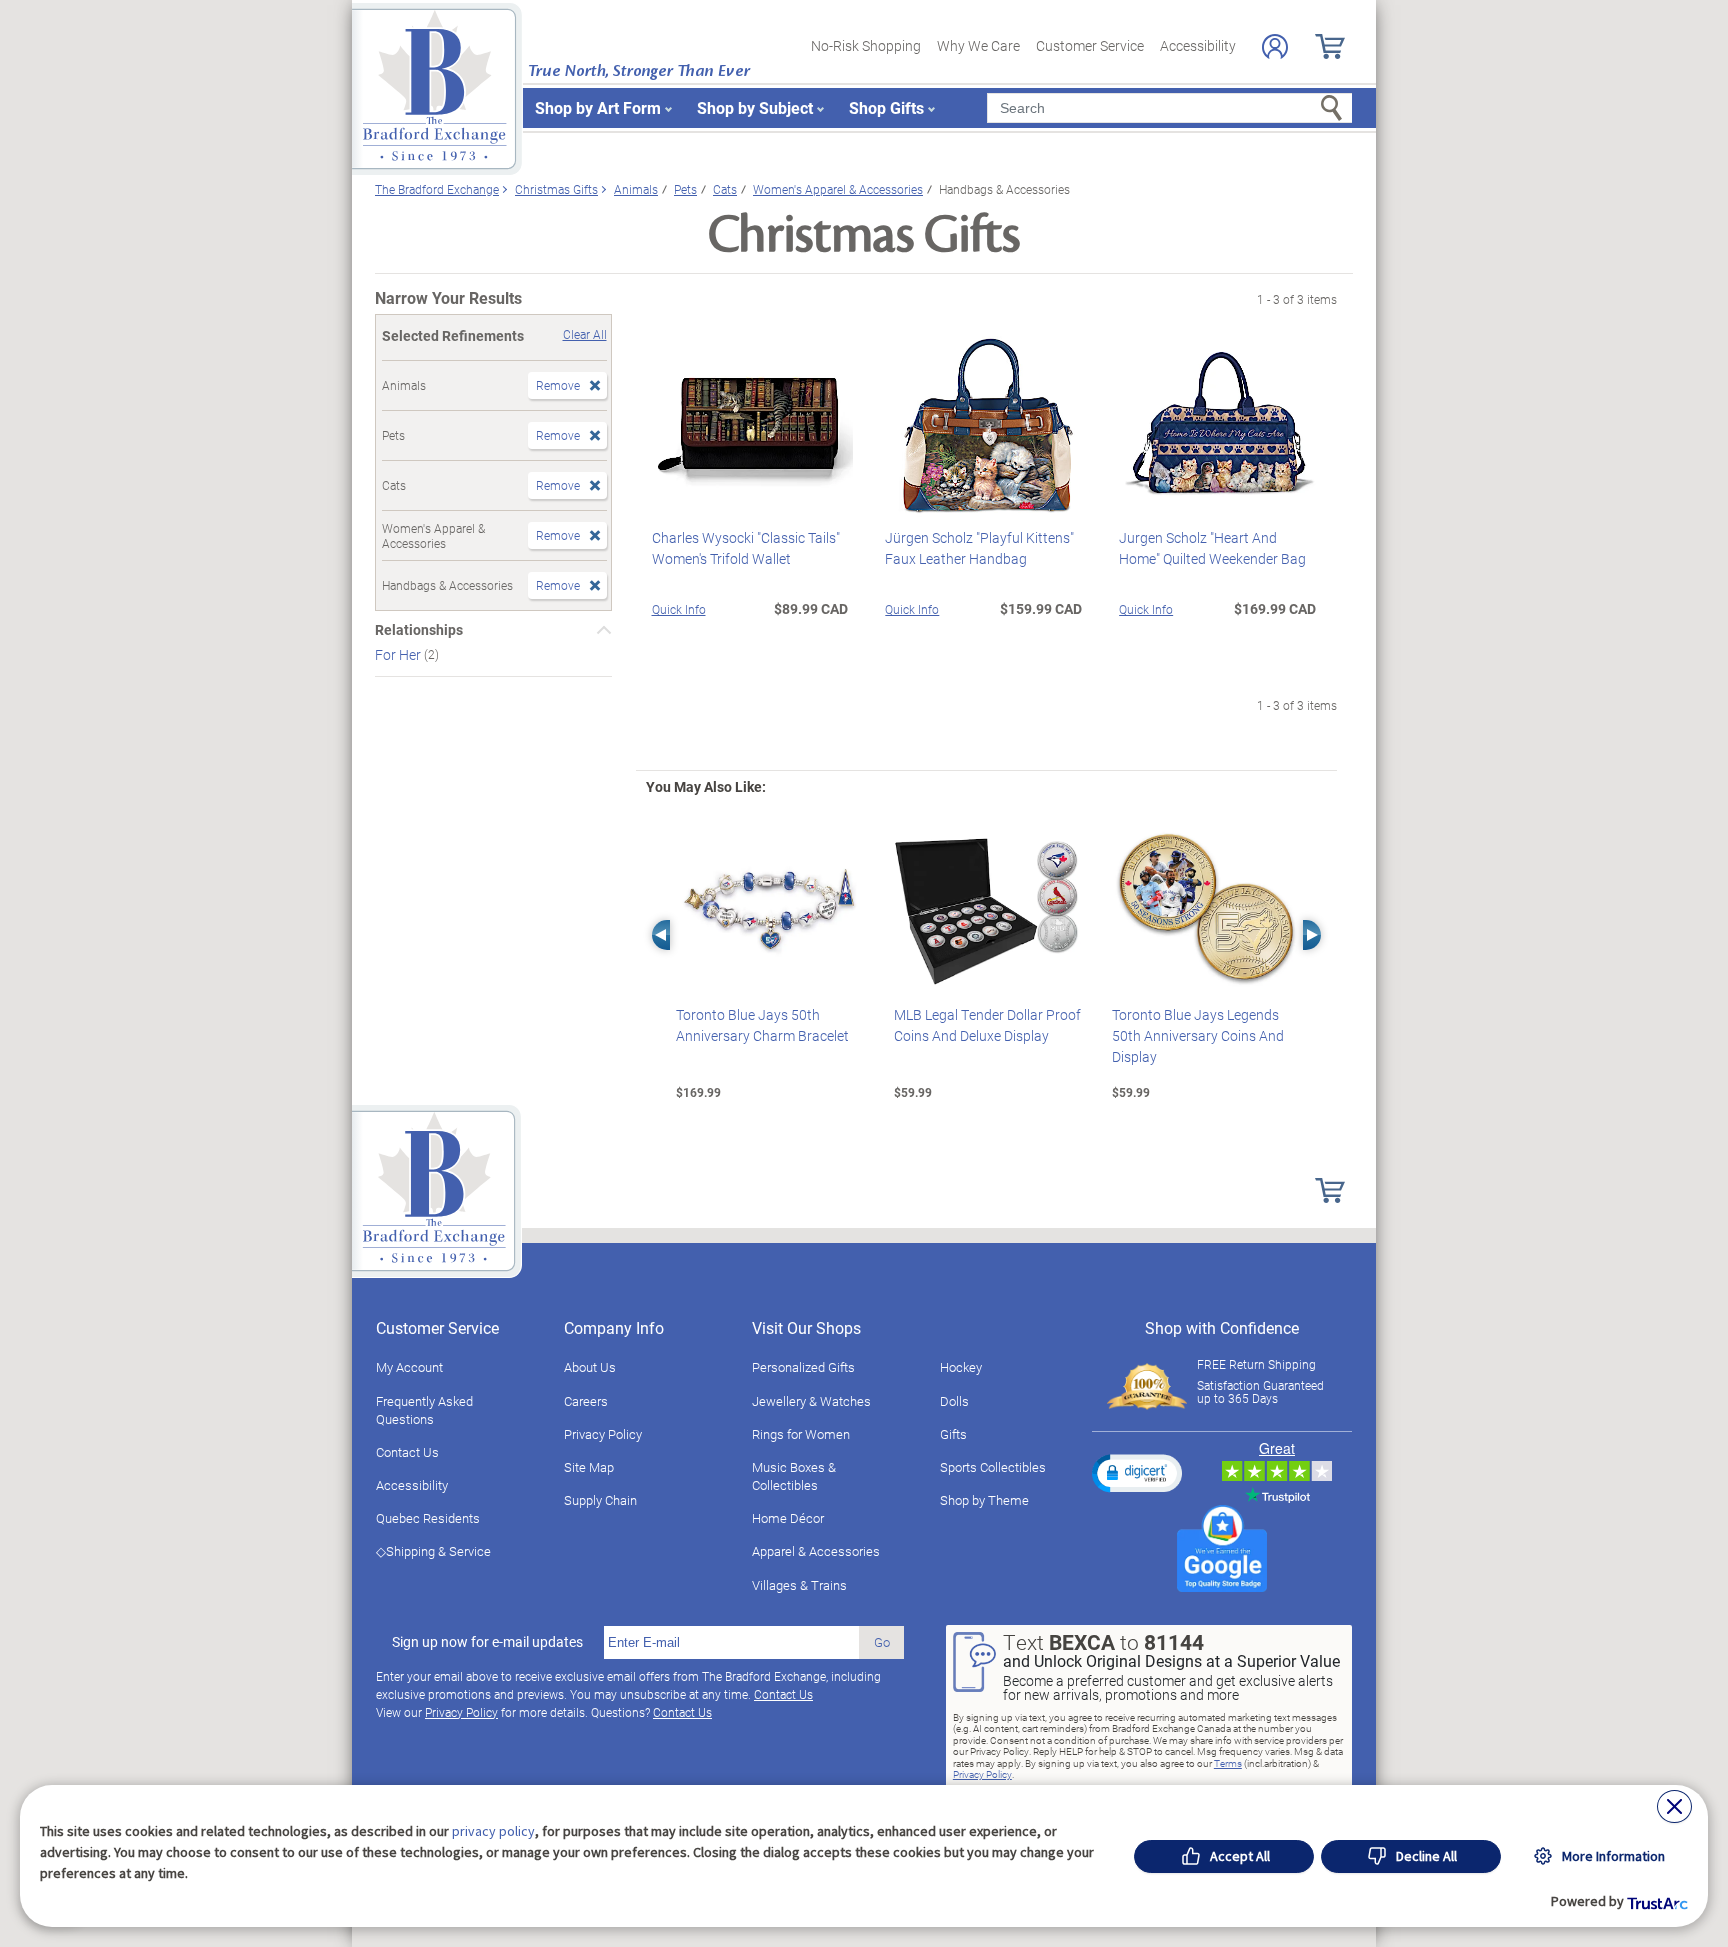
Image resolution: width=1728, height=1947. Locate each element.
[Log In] (1275, 46)
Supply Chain (600, 1500)
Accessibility (1198, 45)
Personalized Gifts (803, 1367)
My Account (409, 1367)
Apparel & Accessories (816, 1551)
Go (882, 1642)
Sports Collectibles (993, 1467)
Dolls (954, 1401)
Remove (558, 385)
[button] (1137, 1473)
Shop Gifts (886, 107)
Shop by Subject (755, 107)
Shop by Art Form (598, 107)
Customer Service (1090, 45)
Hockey (961, 1367)
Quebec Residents (428, 1518)
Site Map (589, 1467)
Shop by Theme (984, 1500)
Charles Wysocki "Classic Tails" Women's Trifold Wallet (746, 548)
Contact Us (407, 1452)
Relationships (419, 630)
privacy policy (493, 1831)
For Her (399, 654)
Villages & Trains (799, 1585)
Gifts (953, 1434)
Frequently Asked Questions (424, 1410)
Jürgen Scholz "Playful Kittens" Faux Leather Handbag (979, 548)
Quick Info (679, 609)
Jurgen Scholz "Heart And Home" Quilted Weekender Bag (1212, 548)
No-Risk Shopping (866, 45)
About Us (590, 1367)
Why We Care (978, 45)
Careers (586, 1401)
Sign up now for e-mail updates (487, 1642)
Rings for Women (801, 1434)
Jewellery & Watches (811, 1401)
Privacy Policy (603, 1434)
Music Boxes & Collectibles (794, 1476)
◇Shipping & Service (433, 1551)
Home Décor (788, 1518)
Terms (1228, 1763)
